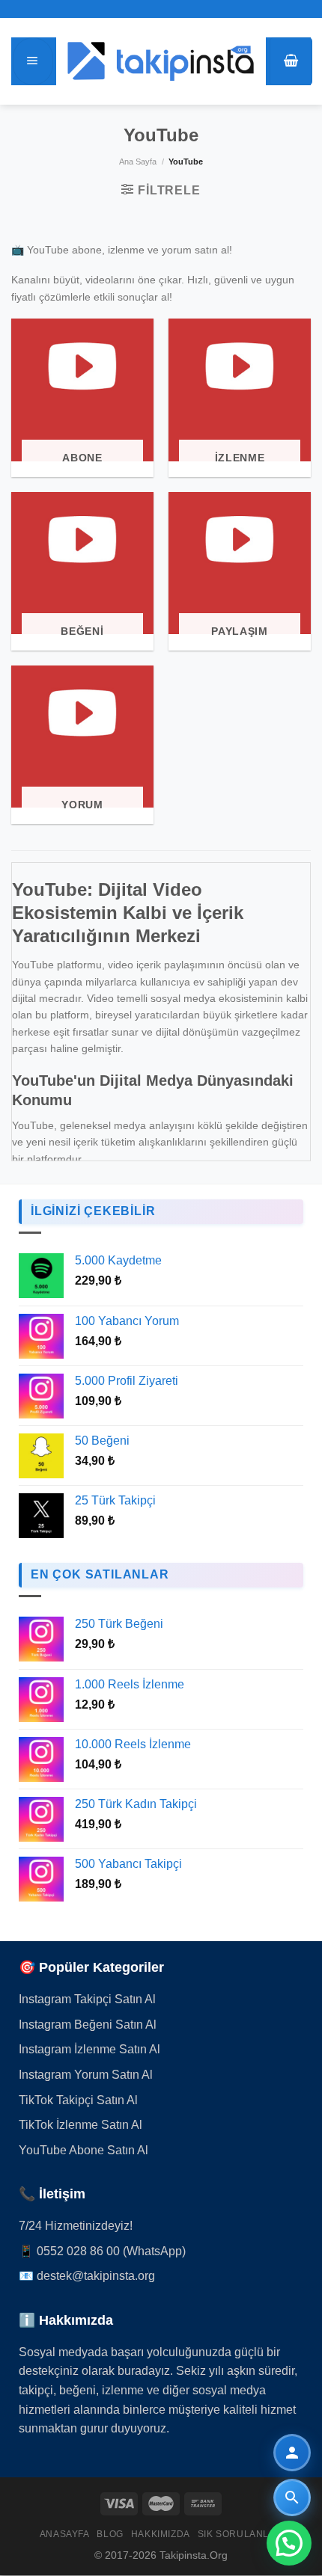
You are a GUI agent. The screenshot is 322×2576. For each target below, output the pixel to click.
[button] (289, 2543)
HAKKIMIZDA (161, 2534)
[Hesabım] (292, 2453)
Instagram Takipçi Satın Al (87, 1999)
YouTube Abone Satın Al (83, 2150)
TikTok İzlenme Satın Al (80, 2125)
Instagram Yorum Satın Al (86, 2075)
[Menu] (33, 61)
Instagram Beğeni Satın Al (88, 2025)
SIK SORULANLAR (240, 2534)
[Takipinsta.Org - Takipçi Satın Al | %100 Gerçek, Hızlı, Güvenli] (161, 61)
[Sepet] (291, 61)
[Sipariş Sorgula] (292, 2497)
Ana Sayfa (138, 162)
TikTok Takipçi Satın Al (78, 2100)
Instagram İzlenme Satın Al (89, 2049)
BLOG (110, 2534)
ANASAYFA (65, 2534)
